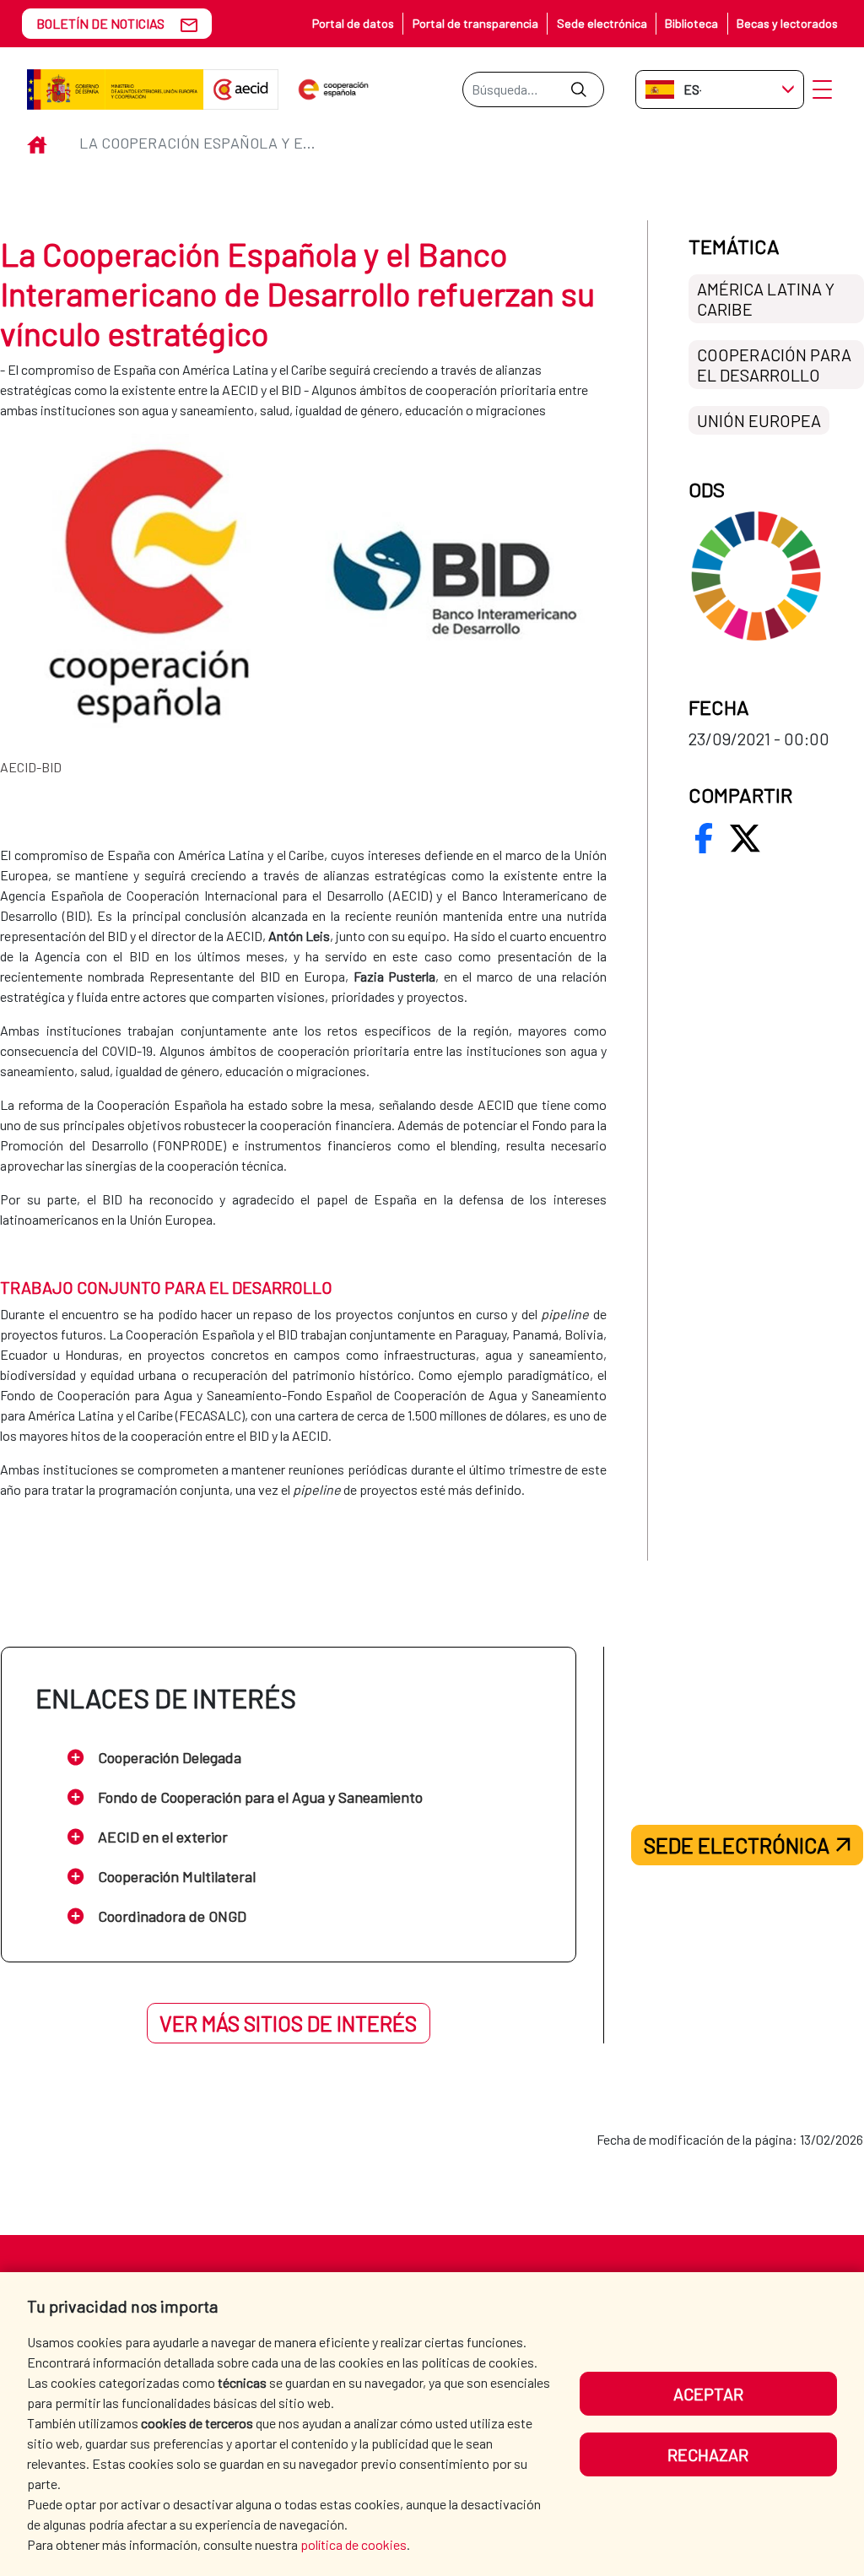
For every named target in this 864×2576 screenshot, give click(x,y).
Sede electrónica (602, 23)
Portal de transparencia (475, 23)
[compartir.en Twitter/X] (745, 838)
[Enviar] (578, 89)
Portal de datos (353, 23)
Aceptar (708, 2394)
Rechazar (708, 2454)
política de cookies (354, 2544)
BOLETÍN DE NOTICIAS (100, 23)
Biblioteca (691, 23)
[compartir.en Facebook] (704, 838)
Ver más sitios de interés (288, 2023)
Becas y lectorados (787, 23)
